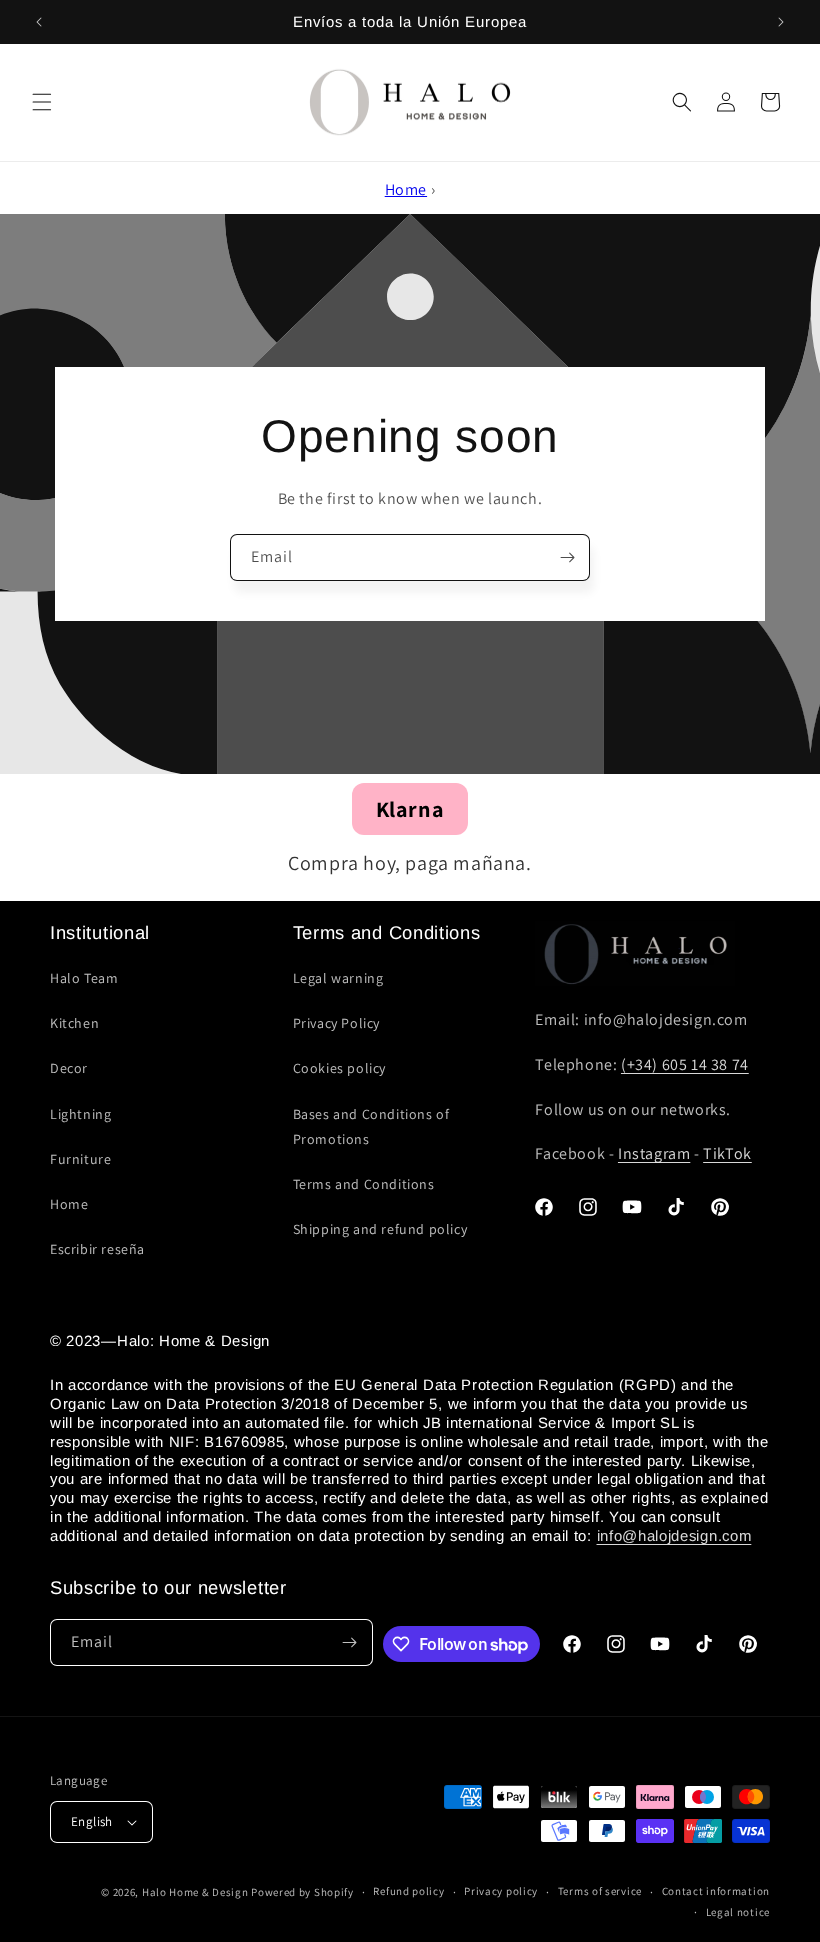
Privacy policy (501, 1891)
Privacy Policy (336, 1023)
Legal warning (338, 978)
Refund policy (408, 1891)
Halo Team (84, 978)
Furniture (80, 1159)
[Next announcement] (781, 22)
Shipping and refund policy (380, 1229)
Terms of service (600, 1891)
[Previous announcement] (39, 22)
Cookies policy (339, 1068)
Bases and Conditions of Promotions (371, 1126)
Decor (69, 1068)
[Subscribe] (567, 557)
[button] (42, 102)
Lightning (80, 1114)
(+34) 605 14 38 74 (685, 1064)
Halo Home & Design (195, 1892)
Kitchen (74, 1023)
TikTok (727, 1153)
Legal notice (738, 1912)
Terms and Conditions (364, 1184)
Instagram (654, 1153)
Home (406, 189)
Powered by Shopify (302, 1892)
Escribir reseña (97, 1249)
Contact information (716, 1891)
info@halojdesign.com (674, 1535)
